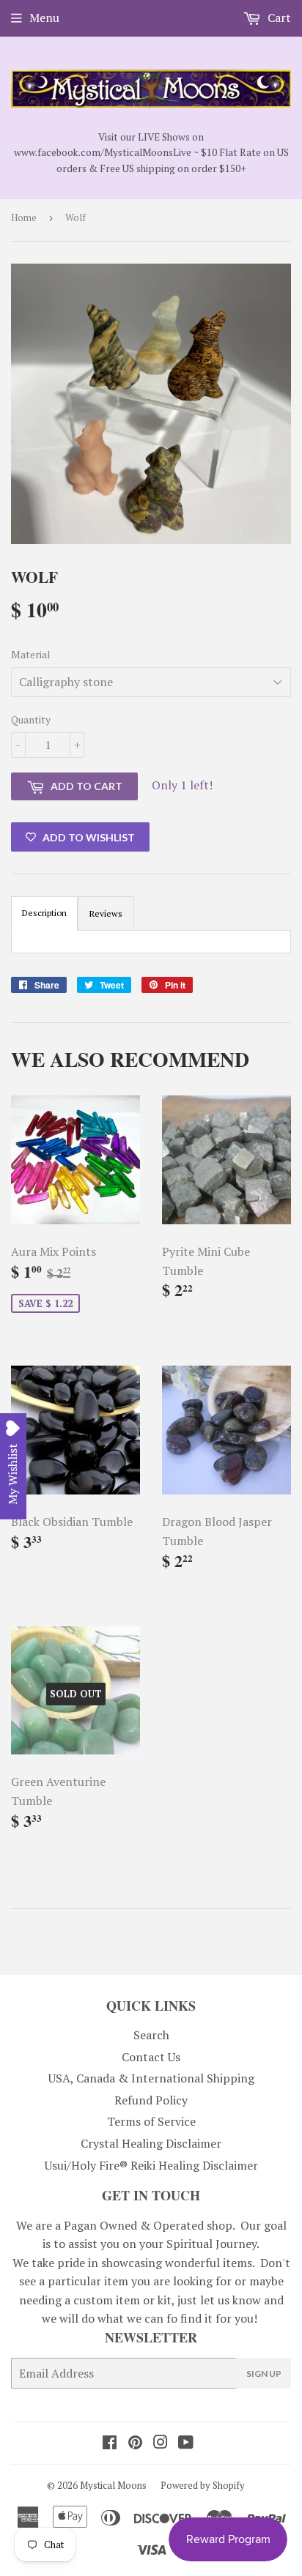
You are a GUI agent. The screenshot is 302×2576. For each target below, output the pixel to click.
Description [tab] (44, 913)
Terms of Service (151, 2121)
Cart (278, 18)
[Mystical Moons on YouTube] (186, 2443)
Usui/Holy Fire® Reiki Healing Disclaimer (151, 2165)
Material (31, 654)
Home (24, 217)
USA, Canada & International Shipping (151, 2078)
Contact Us (151, 2057)
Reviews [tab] (106, 913)
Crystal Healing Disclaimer (151, 2143)
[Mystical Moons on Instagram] (161, 2443)
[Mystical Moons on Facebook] (110, 2443)
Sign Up (264, 2374)
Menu (44, 18)
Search (151, 2035)
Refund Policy (151, 2100)
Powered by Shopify (203, 2485)
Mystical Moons (113, 2485)
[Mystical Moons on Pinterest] (135, 2443)
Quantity (31, 719)
